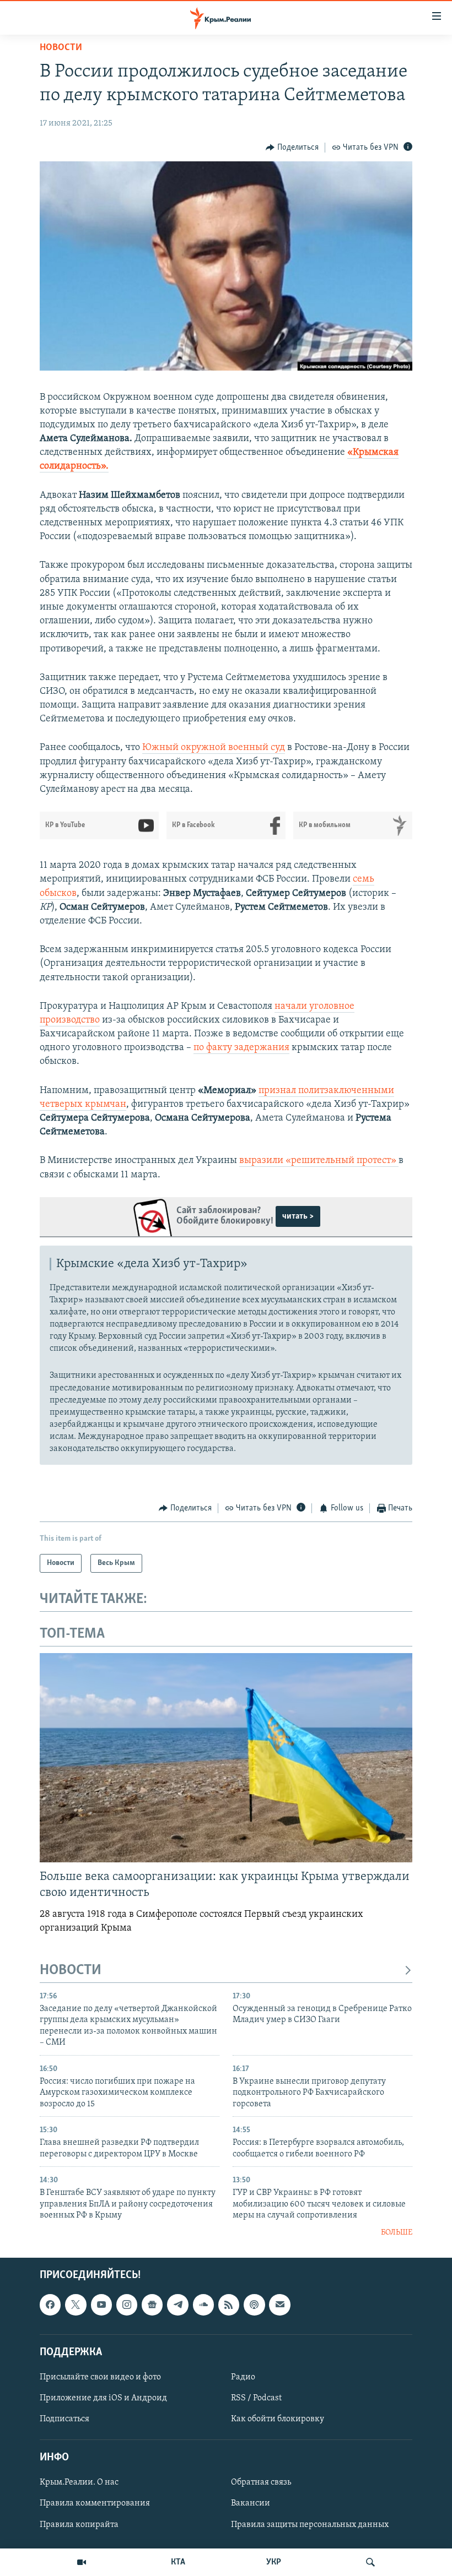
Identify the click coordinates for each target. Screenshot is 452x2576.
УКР (274, 2562)
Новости (61, 48)
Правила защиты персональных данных (310, 2524)
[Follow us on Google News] (152, 2305)
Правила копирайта (79, 2524)
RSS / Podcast (256, 2398)
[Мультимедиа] (82, 2562)
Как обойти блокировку (278, 2419)
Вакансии (251, 2503)
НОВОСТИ (71, 1971)
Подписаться (64, 2419)
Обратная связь (261, 2482)
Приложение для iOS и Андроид (103, 2398)
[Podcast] (254, 2305)
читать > (298, 1216)
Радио (243, 2377)
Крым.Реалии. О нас (79, 2482)
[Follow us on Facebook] (50, 2305)
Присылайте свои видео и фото (100, 2377)
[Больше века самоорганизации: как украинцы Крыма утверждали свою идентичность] (226, 1758)
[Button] (292, 148)
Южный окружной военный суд (214, 748)
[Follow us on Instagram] (127, 2305)
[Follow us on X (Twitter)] (76, 2305)
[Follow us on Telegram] (177, 2305)
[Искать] (370, 2562)
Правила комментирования (95, 2503)
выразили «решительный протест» (319, 1161)
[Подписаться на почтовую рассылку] (279, 2305)
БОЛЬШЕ (397, 2233)
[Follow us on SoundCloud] (203, 2305)
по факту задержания (241, 1048)
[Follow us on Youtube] (101, 2305)
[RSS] (229, 2305)
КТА (178, 2562)
